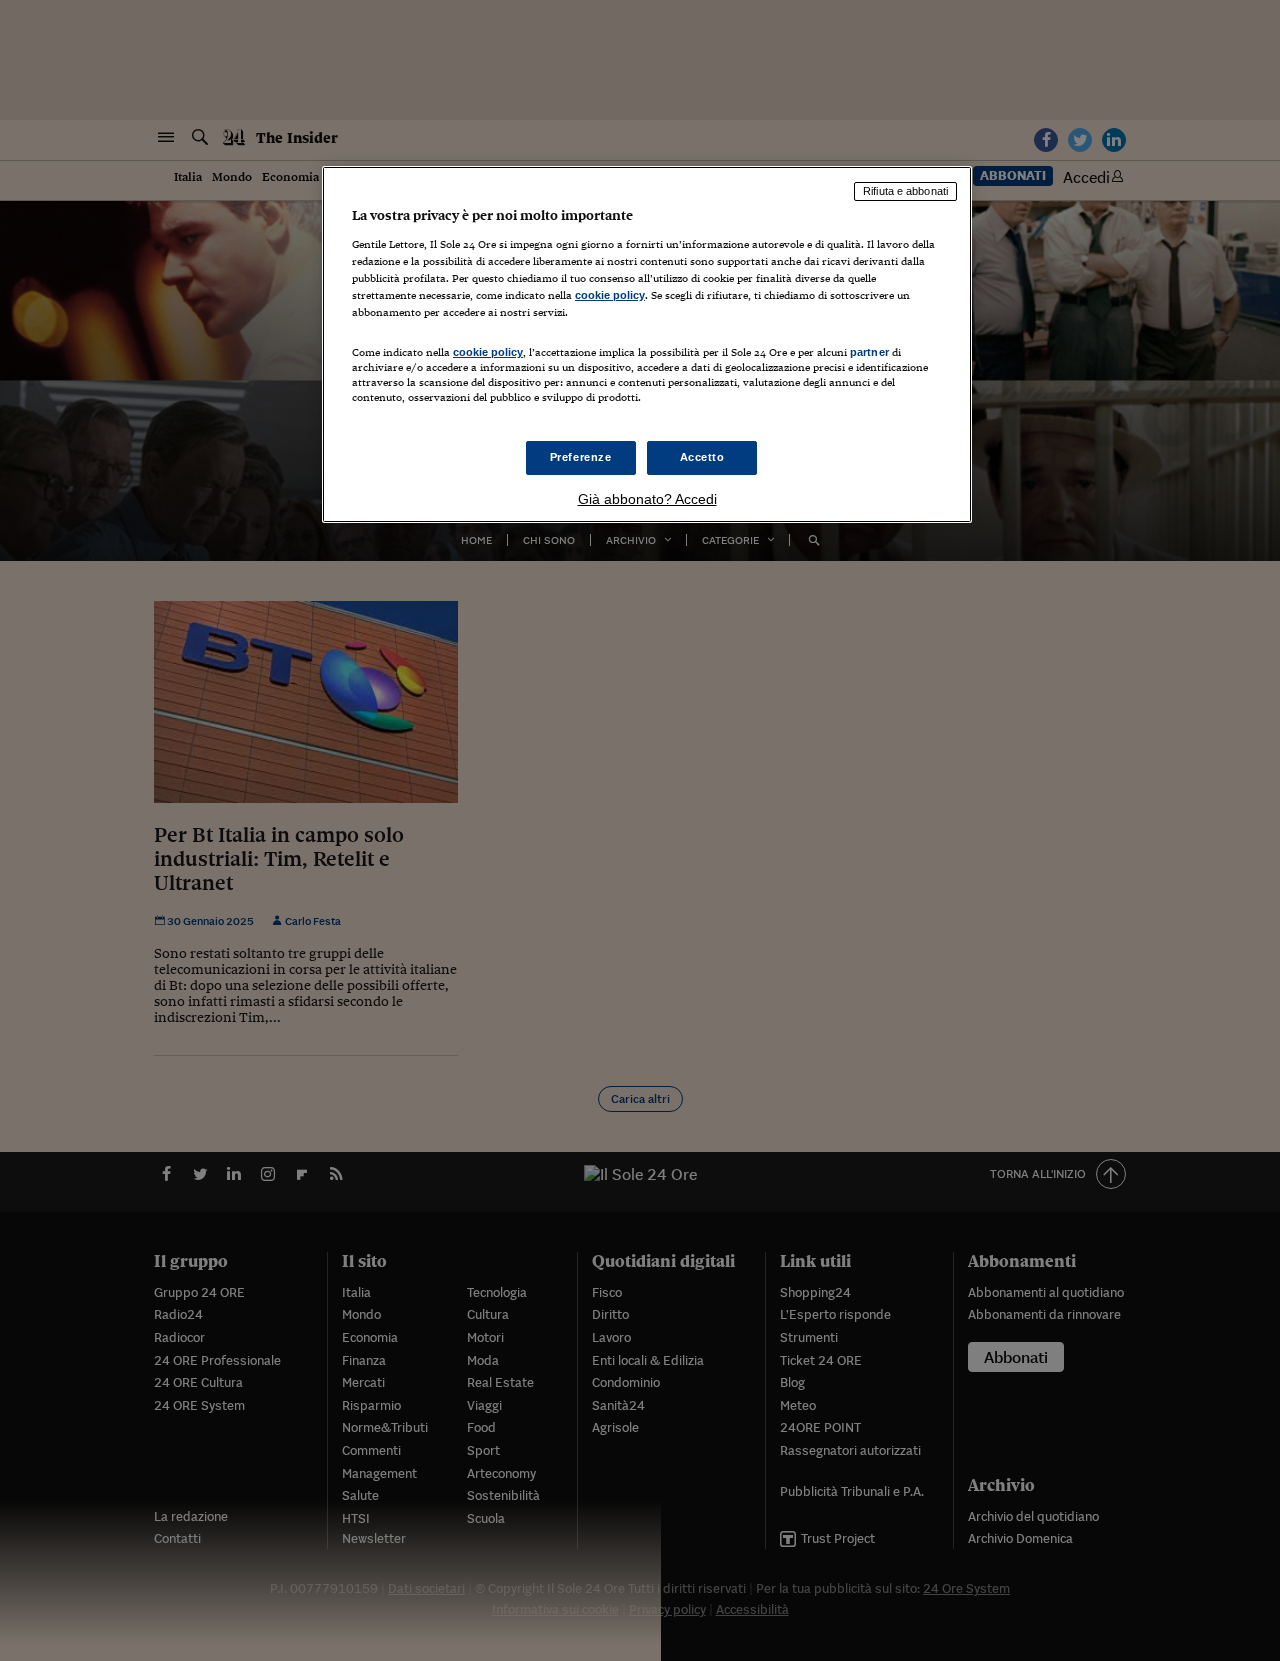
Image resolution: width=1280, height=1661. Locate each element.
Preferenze (581, 457)
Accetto (702, 457)
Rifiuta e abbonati (905, 191)
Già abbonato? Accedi (647, 499)
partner (869, 352)
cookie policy (610, 295)
